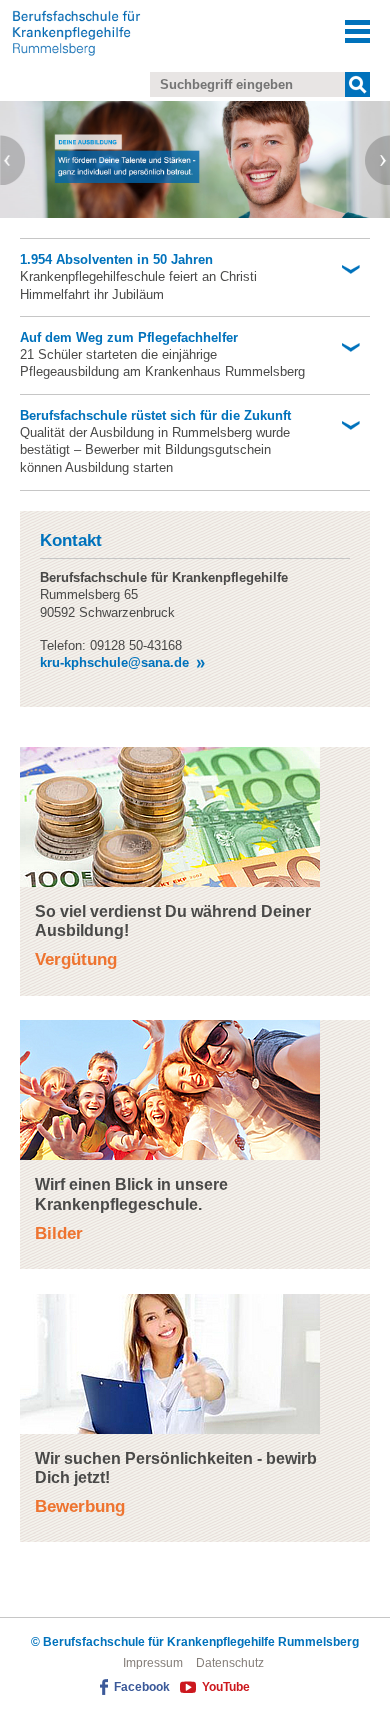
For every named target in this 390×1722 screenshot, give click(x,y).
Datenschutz (230, 1663)
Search (357, 84)
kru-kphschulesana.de (114, 662)
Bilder (59, 1233)
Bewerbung (80, 1506)
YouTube (226, 1687)
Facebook (142, 1687)
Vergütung (76, 959)
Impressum (153, 1663)
